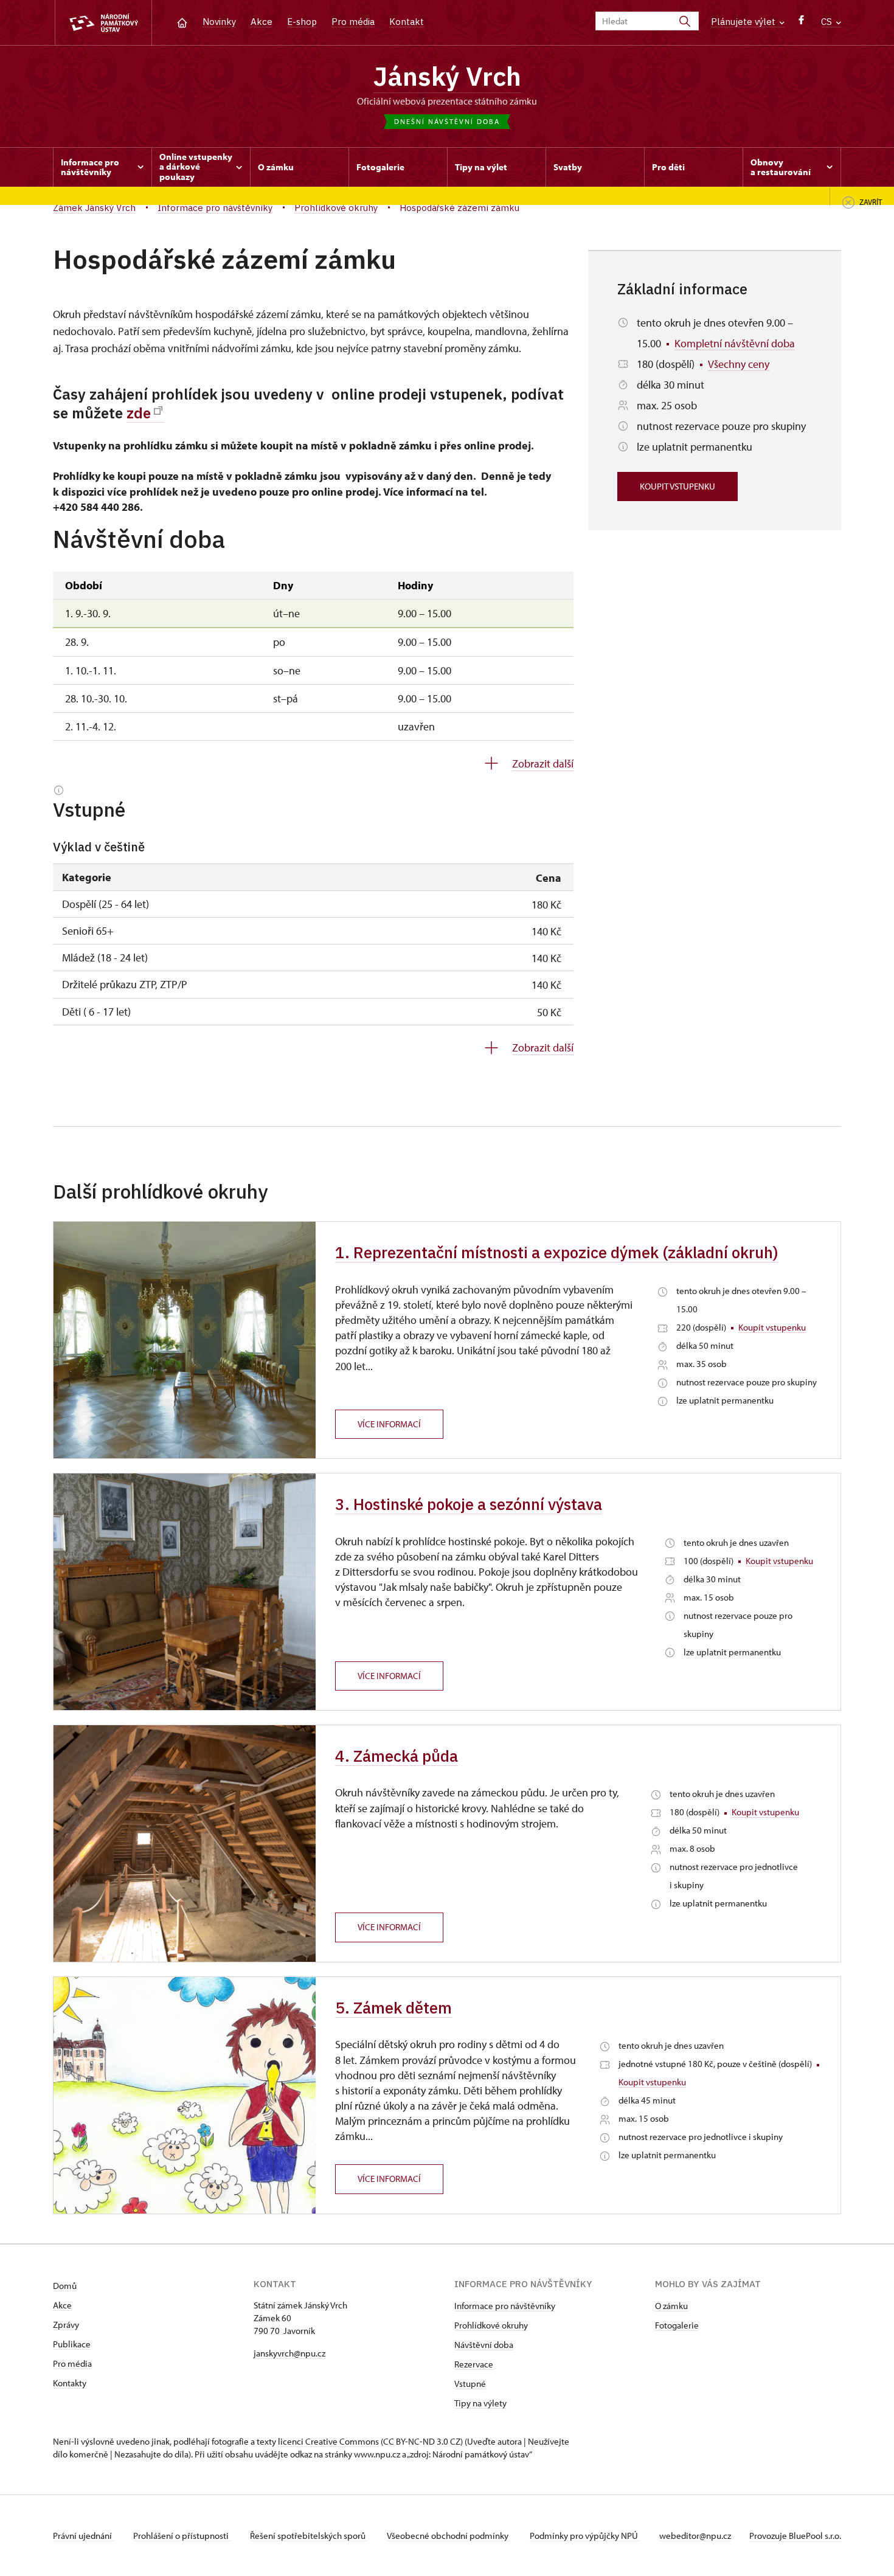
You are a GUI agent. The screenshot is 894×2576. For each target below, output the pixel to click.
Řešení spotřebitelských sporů (309, 2536)
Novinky (219, 22)
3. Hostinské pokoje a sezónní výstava (469, 1504)
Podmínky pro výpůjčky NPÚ (585, 2536)
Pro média (353, 22)
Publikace (72, 2344)
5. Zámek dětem (393, 2007)
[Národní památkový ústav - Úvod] (103, 23)
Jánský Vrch (447, 76)
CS (828, 22)
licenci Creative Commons (328, 2441)
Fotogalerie (677, 2325)
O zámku (671, 2306)
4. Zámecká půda (397, 1756)
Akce (262, 22)
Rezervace (474, 2364)
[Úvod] (182, 22)
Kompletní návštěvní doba (735, 343)
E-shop (302, 22)
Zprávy (66, 2325)
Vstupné (470, 2384)
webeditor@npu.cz (695, 2536)
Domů (65, 2286)
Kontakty (70, 2383)
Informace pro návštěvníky (505, 2306)
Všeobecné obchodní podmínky (449, 2536)
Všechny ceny (739, 364)
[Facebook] (801, 23)
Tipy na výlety (480, 2403)
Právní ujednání (83, 2536)
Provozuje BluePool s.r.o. (795, 2536)
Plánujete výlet (744, 22)
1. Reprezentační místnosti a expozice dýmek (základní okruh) (557, 1252)
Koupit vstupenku (677, 486)
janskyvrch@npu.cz (289, 2353)
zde (139, 413)
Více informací (389, 1424)
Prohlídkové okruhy (491, 2325)
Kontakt (407, 22)
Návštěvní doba (484, 2345)
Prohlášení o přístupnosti (182, 2536)
